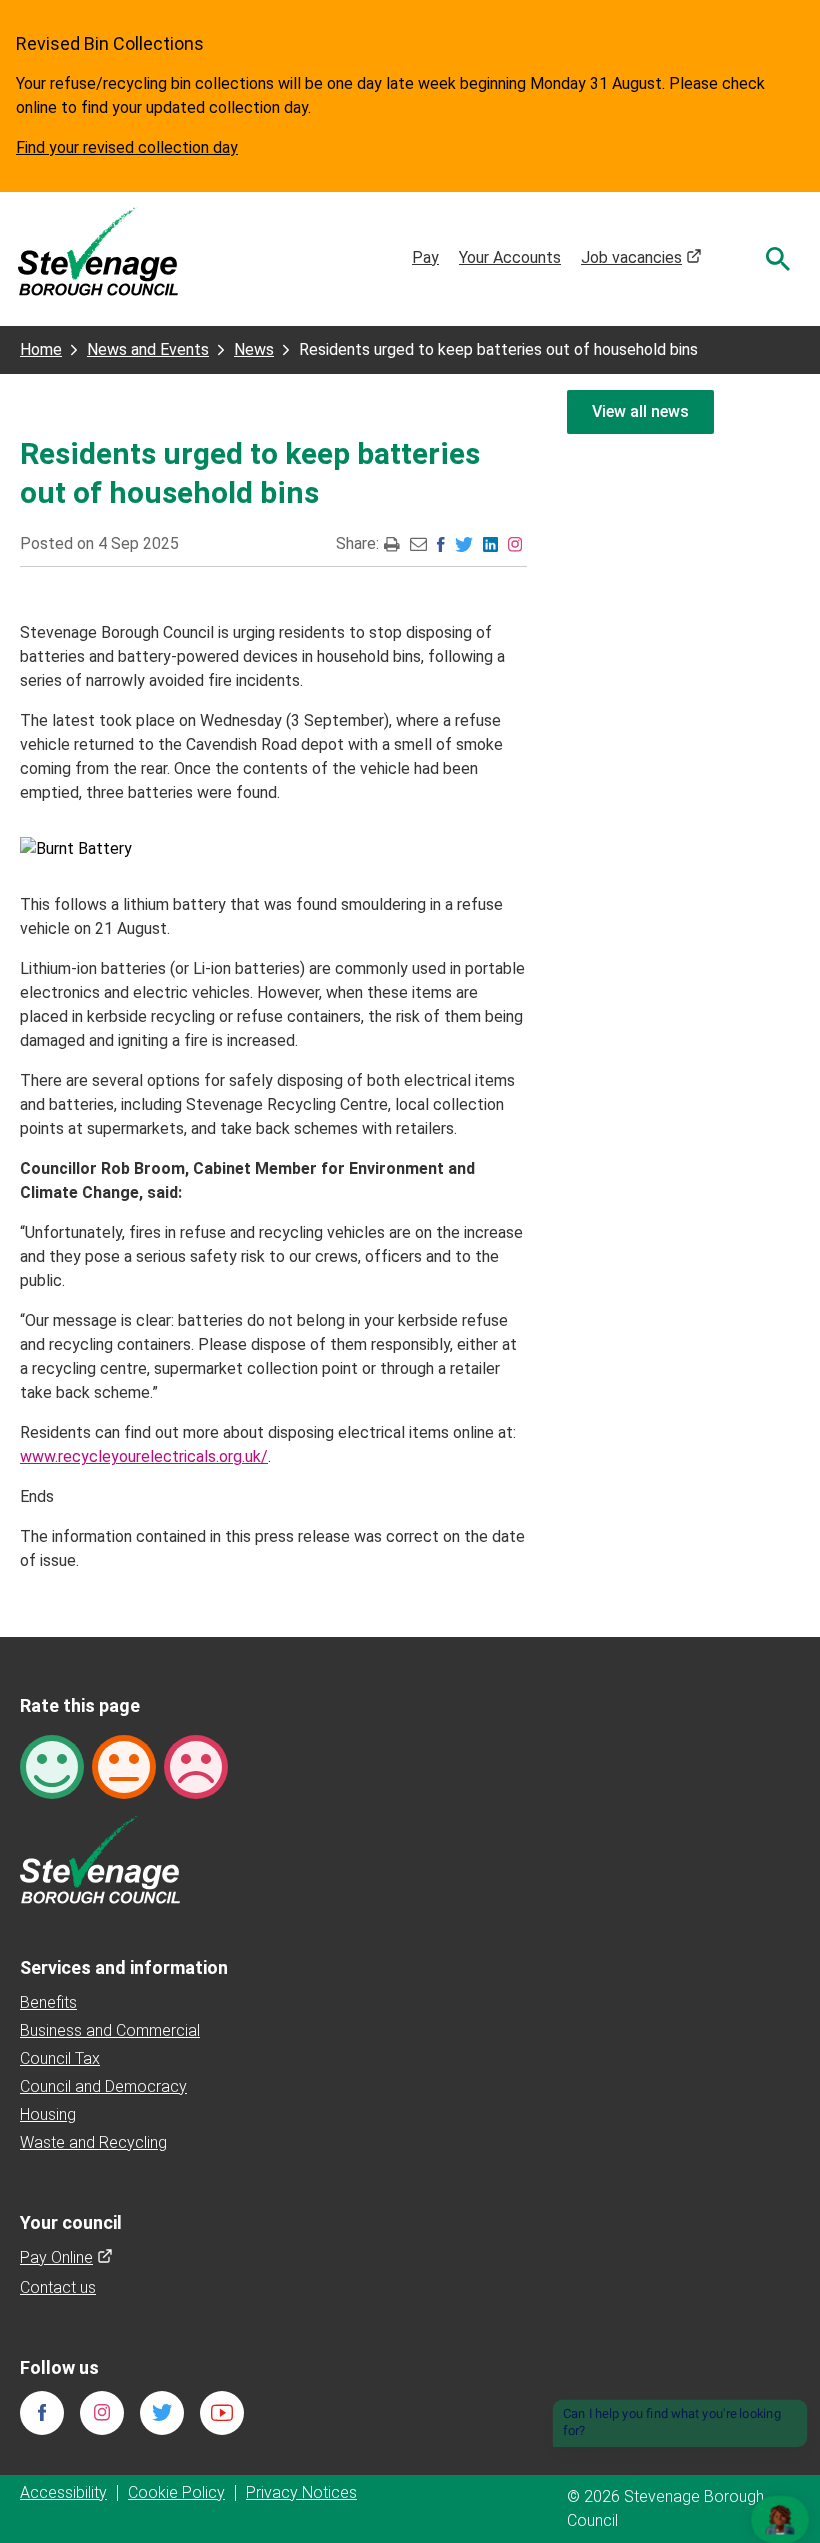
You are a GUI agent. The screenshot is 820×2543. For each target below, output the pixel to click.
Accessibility (63, 2492)
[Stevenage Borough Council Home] (100, 1858)
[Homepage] (98, 250)
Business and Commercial (110, 2030)
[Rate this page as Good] (52, 1765)
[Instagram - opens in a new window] (515, 543)
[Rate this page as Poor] (196, 1765)
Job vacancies (641, 257)
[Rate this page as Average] (124, 1765)
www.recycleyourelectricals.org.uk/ (144, 1456)
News (254, 349)
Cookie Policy (176, 2492)
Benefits (48, 2002)
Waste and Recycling (93, 2142)
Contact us (58, 2287)
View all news (640, 411)
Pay (425, 257)
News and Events (148, 349)
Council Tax (60, 2058)
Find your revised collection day (127, 147)
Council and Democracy (103, 2086)
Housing (48, 2114)
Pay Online (66, 2257)
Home (41, 349)
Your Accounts (510, 257)
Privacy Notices (301, 2492)
